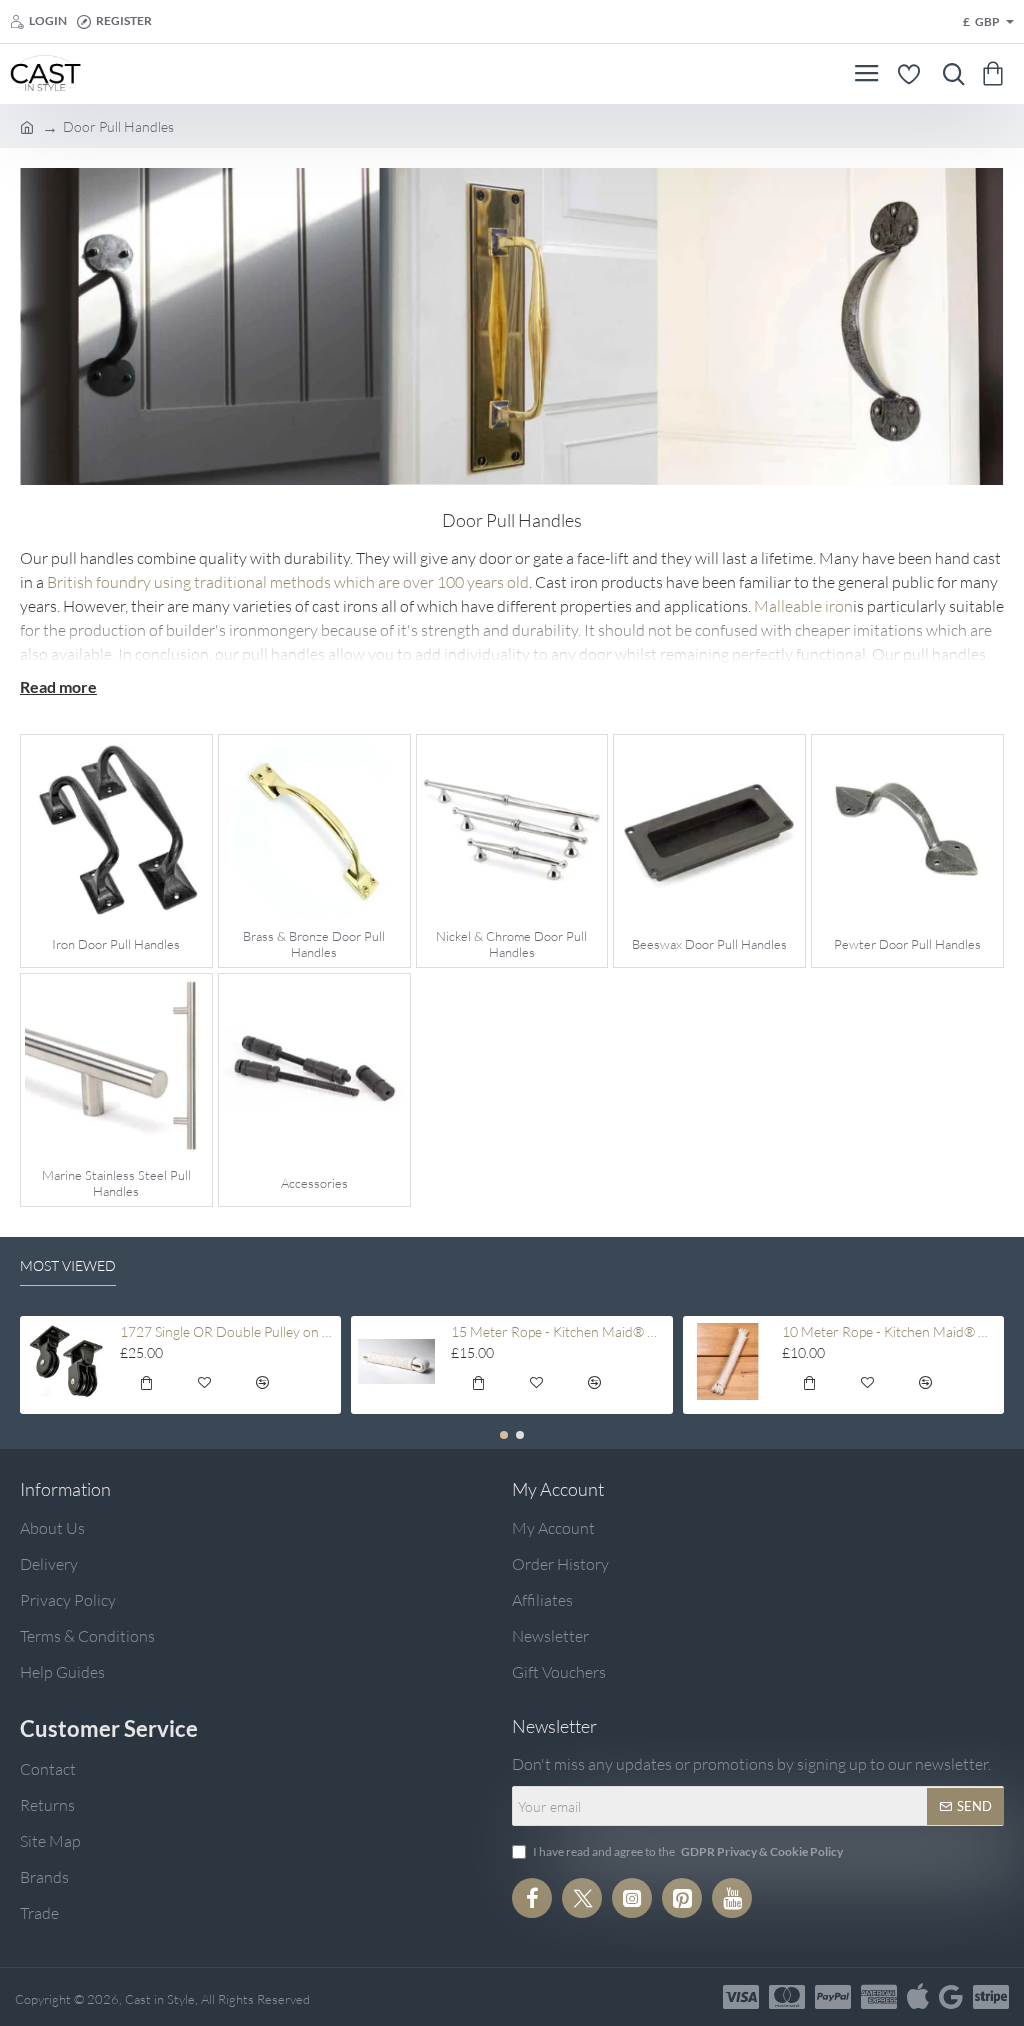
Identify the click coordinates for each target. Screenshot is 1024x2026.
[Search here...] (949, 74)
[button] (146, 1386)
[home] (27, 126)
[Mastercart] (787, 1997)
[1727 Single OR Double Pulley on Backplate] (65, 1361)
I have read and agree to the (687, 1851)
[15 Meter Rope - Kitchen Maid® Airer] (396, 1361)
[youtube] (732, 1898)
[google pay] (951, 1997)
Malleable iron (803, 606)
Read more (58, 686)
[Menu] (866, 74)
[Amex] (879, 1997)
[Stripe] (991, 1997)
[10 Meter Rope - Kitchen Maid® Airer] (728, 1361)
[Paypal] (833, 1997)
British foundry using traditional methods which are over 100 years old (288, 582)
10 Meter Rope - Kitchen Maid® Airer (889, 1331)
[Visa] (741, 1997)
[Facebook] (532, 1898)
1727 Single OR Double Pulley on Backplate (227, 1331)
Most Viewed (68, 1265)
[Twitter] (582, 1898)
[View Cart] (996, 74)
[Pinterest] (682, 1898)
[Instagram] (632, 1898)
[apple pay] (918, 1997)
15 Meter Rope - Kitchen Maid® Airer (558, 1331)
